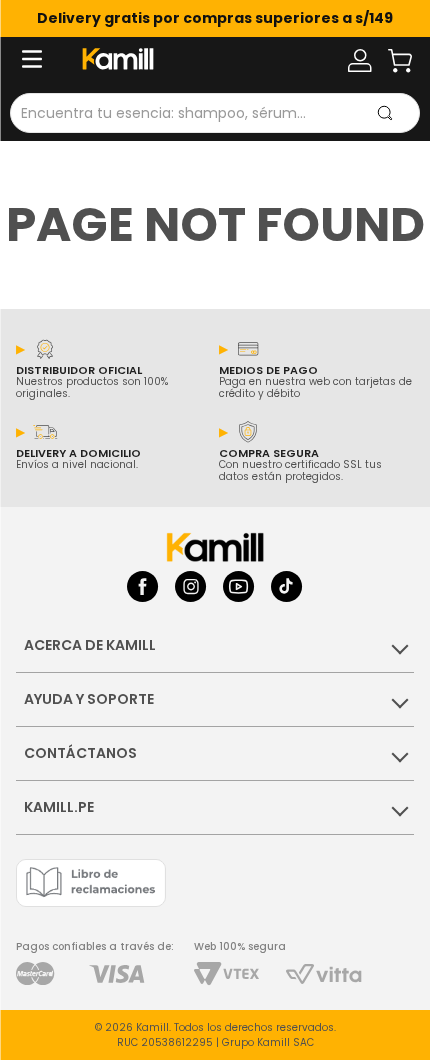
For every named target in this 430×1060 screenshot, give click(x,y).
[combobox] (215, 113)
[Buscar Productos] (385, 113)
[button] (46, 61)
